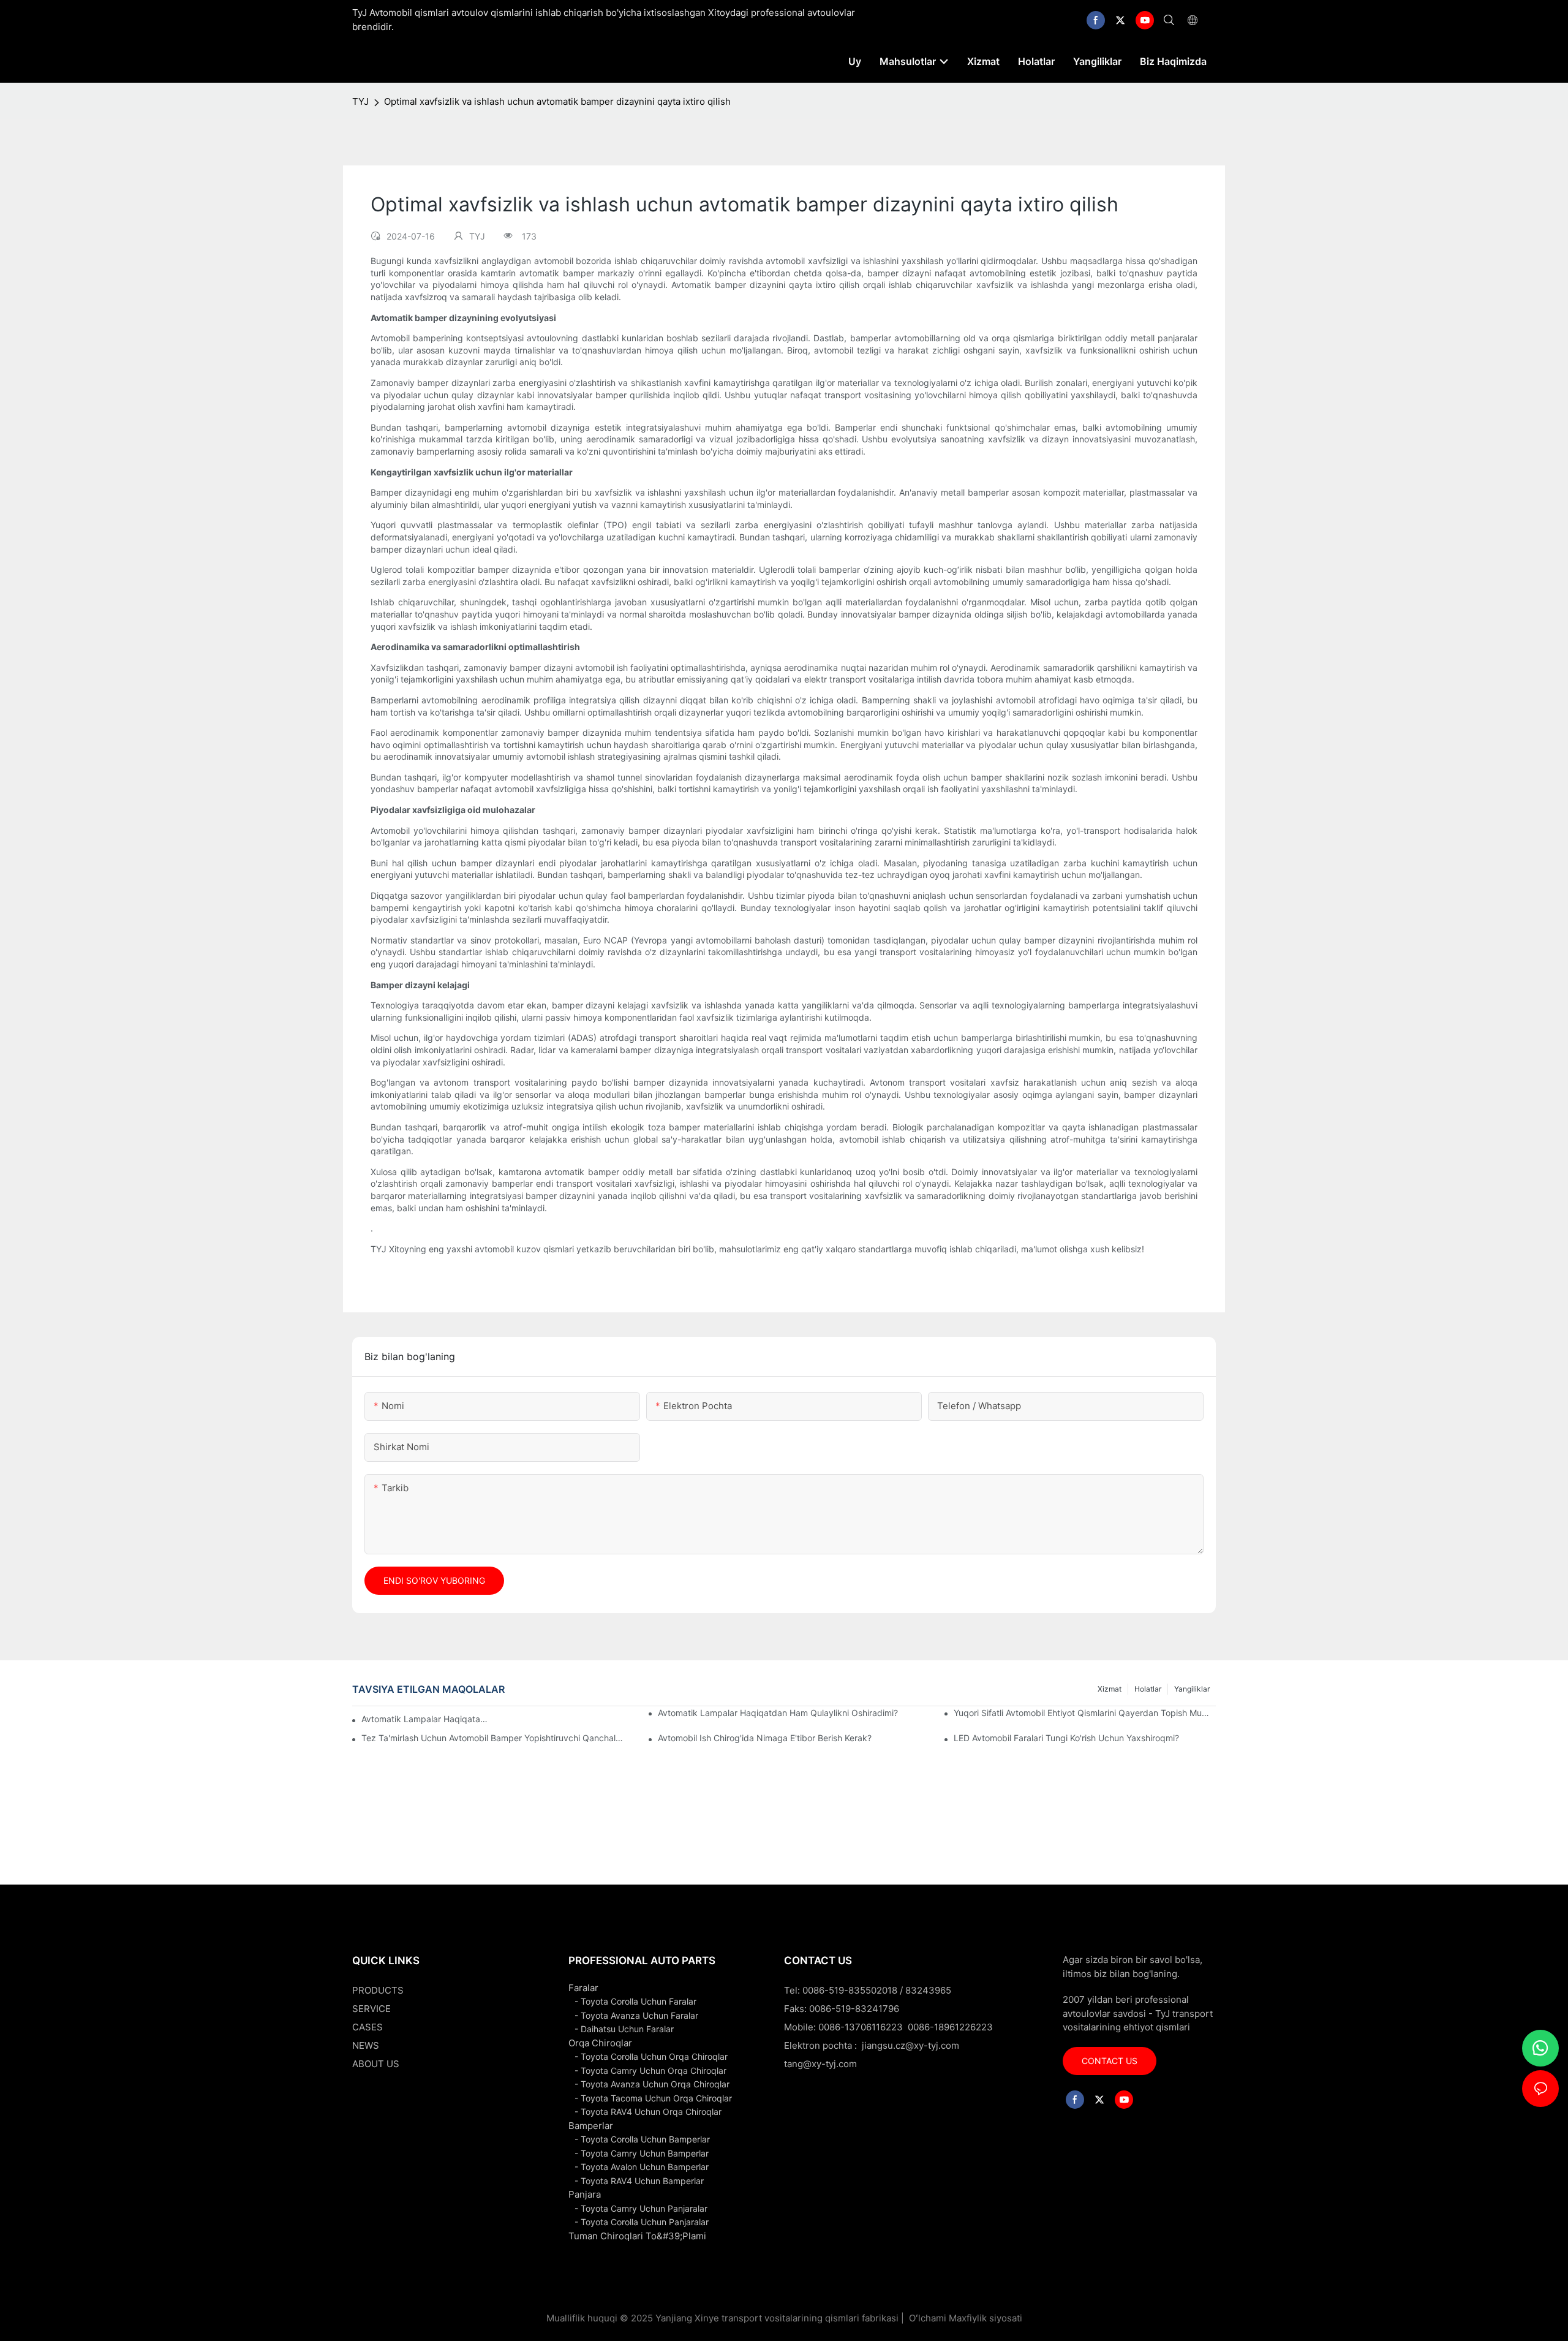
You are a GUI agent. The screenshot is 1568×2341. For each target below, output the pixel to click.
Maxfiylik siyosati (986, 2318)
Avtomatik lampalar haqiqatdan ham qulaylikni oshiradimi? (778, 1713)
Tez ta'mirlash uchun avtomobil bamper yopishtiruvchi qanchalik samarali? (492, 1738)
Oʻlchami (928, 2318)
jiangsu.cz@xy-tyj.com (910, 2045)
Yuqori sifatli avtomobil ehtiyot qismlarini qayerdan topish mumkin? (1085, 1713)
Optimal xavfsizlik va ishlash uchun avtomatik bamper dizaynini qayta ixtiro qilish (557, 101)
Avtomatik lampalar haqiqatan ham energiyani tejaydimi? (424, 1719)
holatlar (1148, 1689)
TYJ (360, 101)
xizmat (1110, 1689)
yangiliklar (1192, 1689)
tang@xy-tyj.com (820, 2064)
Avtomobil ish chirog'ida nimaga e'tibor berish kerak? (765, 1738)
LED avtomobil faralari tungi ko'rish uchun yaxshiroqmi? (1066, 1738)
